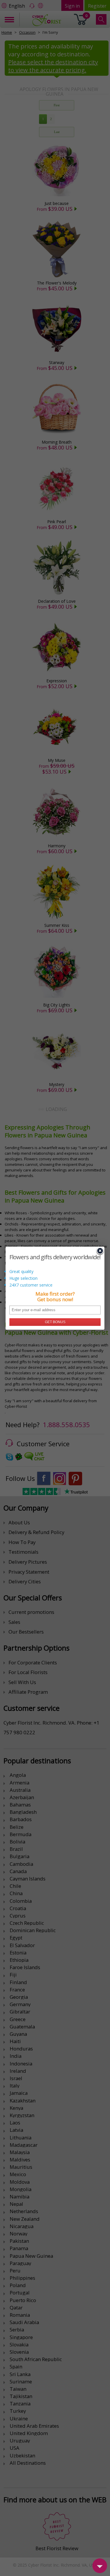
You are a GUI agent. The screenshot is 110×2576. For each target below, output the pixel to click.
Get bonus (55, 1322)
